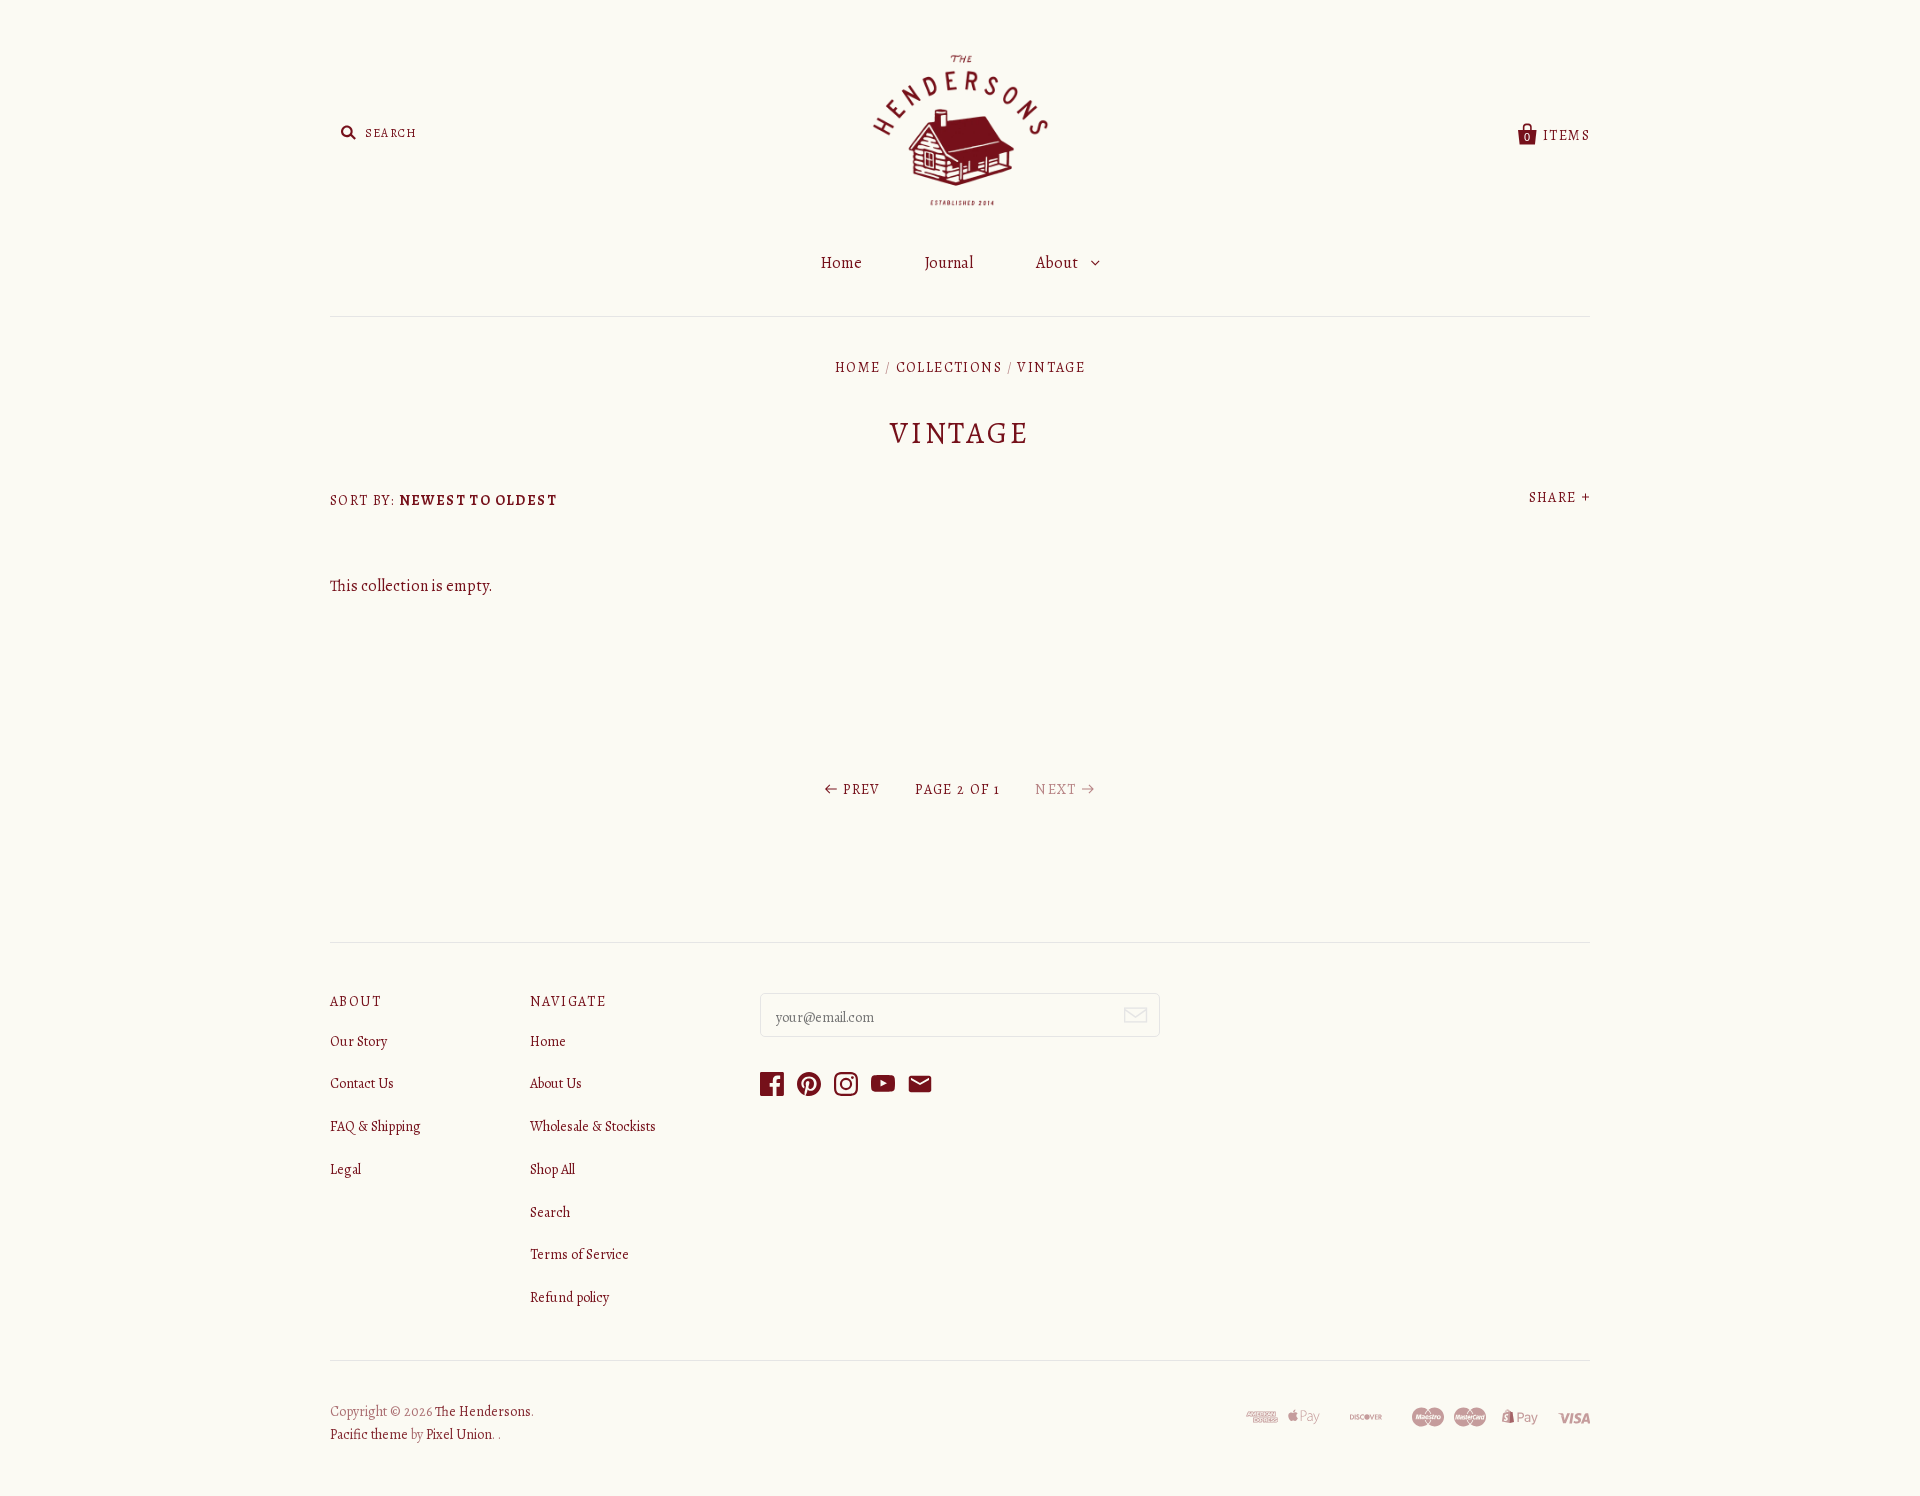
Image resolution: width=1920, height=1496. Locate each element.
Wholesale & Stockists (593, 1126)
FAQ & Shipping (375, 1126)
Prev (862, 789)
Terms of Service (579, 1254)
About (1058, 263)
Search (550, 1212)
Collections (949, 367)
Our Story (358, 1041)
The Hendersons (483, 1411)
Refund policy (569, 1297)
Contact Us (362, 1083)
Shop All (552, 1169)
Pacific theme (369, 1434)
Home (841, 263)
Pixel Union (459, 1434)
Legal (345, 1169)
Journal (949, 263)
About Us (556, 1083)
